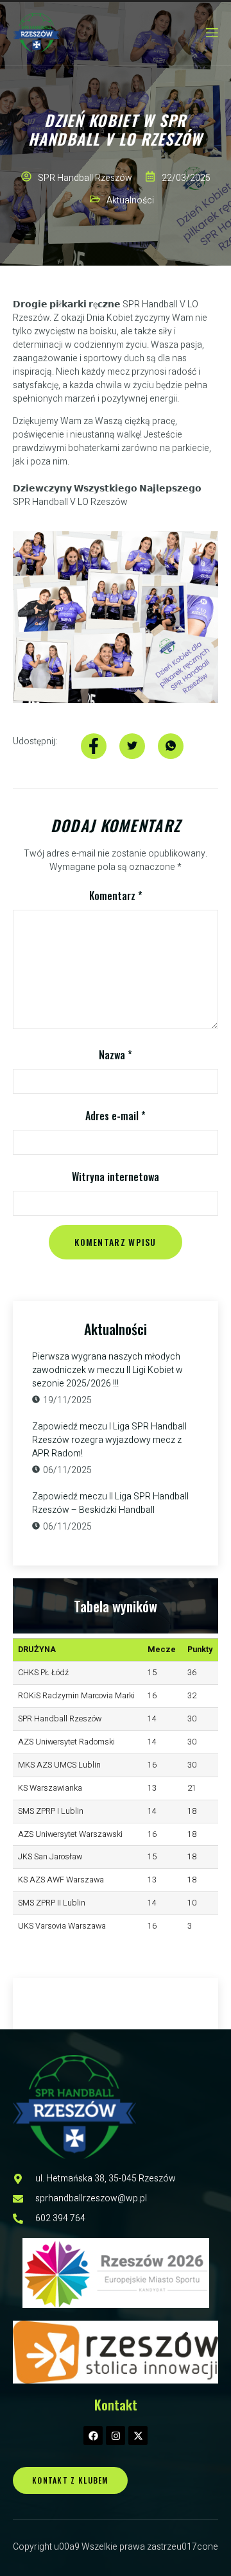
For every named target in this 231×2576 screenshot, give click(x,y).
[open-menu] (211, 33)
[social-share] (94, 746)
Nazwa (116, 1055)
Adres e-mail (116, 1116)
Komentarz (116, 896)
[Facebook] (93, 2435)
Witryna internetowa (116, 1177)
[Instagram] (116, 2435)
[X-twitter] (138, 2435)
